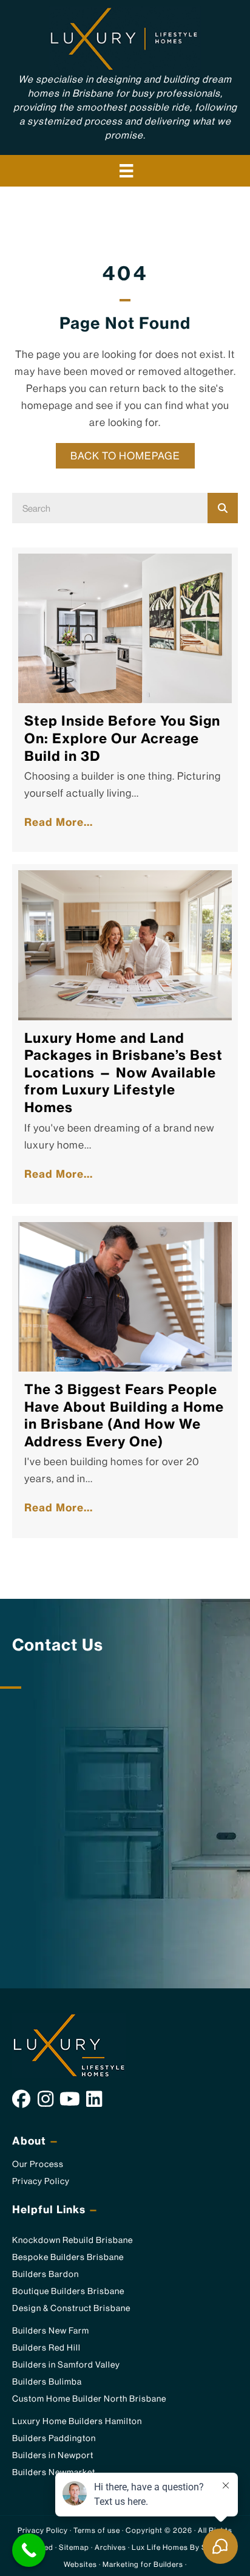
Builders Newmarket (54, 2472)
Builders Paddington (54, 2438)
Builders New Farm (51, 2330)
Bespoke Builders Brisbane (68, 2257)
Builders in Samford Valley (66, 2365)
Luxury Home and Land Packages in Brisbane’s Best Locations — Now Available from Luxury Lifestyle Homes (123, 1073)
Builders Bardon (46, 2274)
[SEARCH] (223, 508)
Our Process (38, 2164)
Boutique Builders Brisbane (68, 2291)
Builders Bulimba (47, 2382)
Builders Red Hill (46, 2348)
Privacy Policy (41, 2181)
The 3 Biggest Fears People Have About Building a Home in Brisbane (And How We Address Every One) (124, 1415)
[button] (21, 2099)
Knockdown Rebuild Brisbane (73, 2240)
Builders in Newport (53, 2455)
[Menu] (126, 171)
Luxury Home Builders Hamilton (77, 2421)
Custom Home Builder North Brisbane (89, 2399)
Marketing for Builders (143, 2564)
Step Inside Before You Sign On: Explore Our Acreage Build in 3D (122, 738)
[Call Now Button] (29, 2550)
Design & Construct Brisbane (71, 2308)
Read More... (62, 822)
